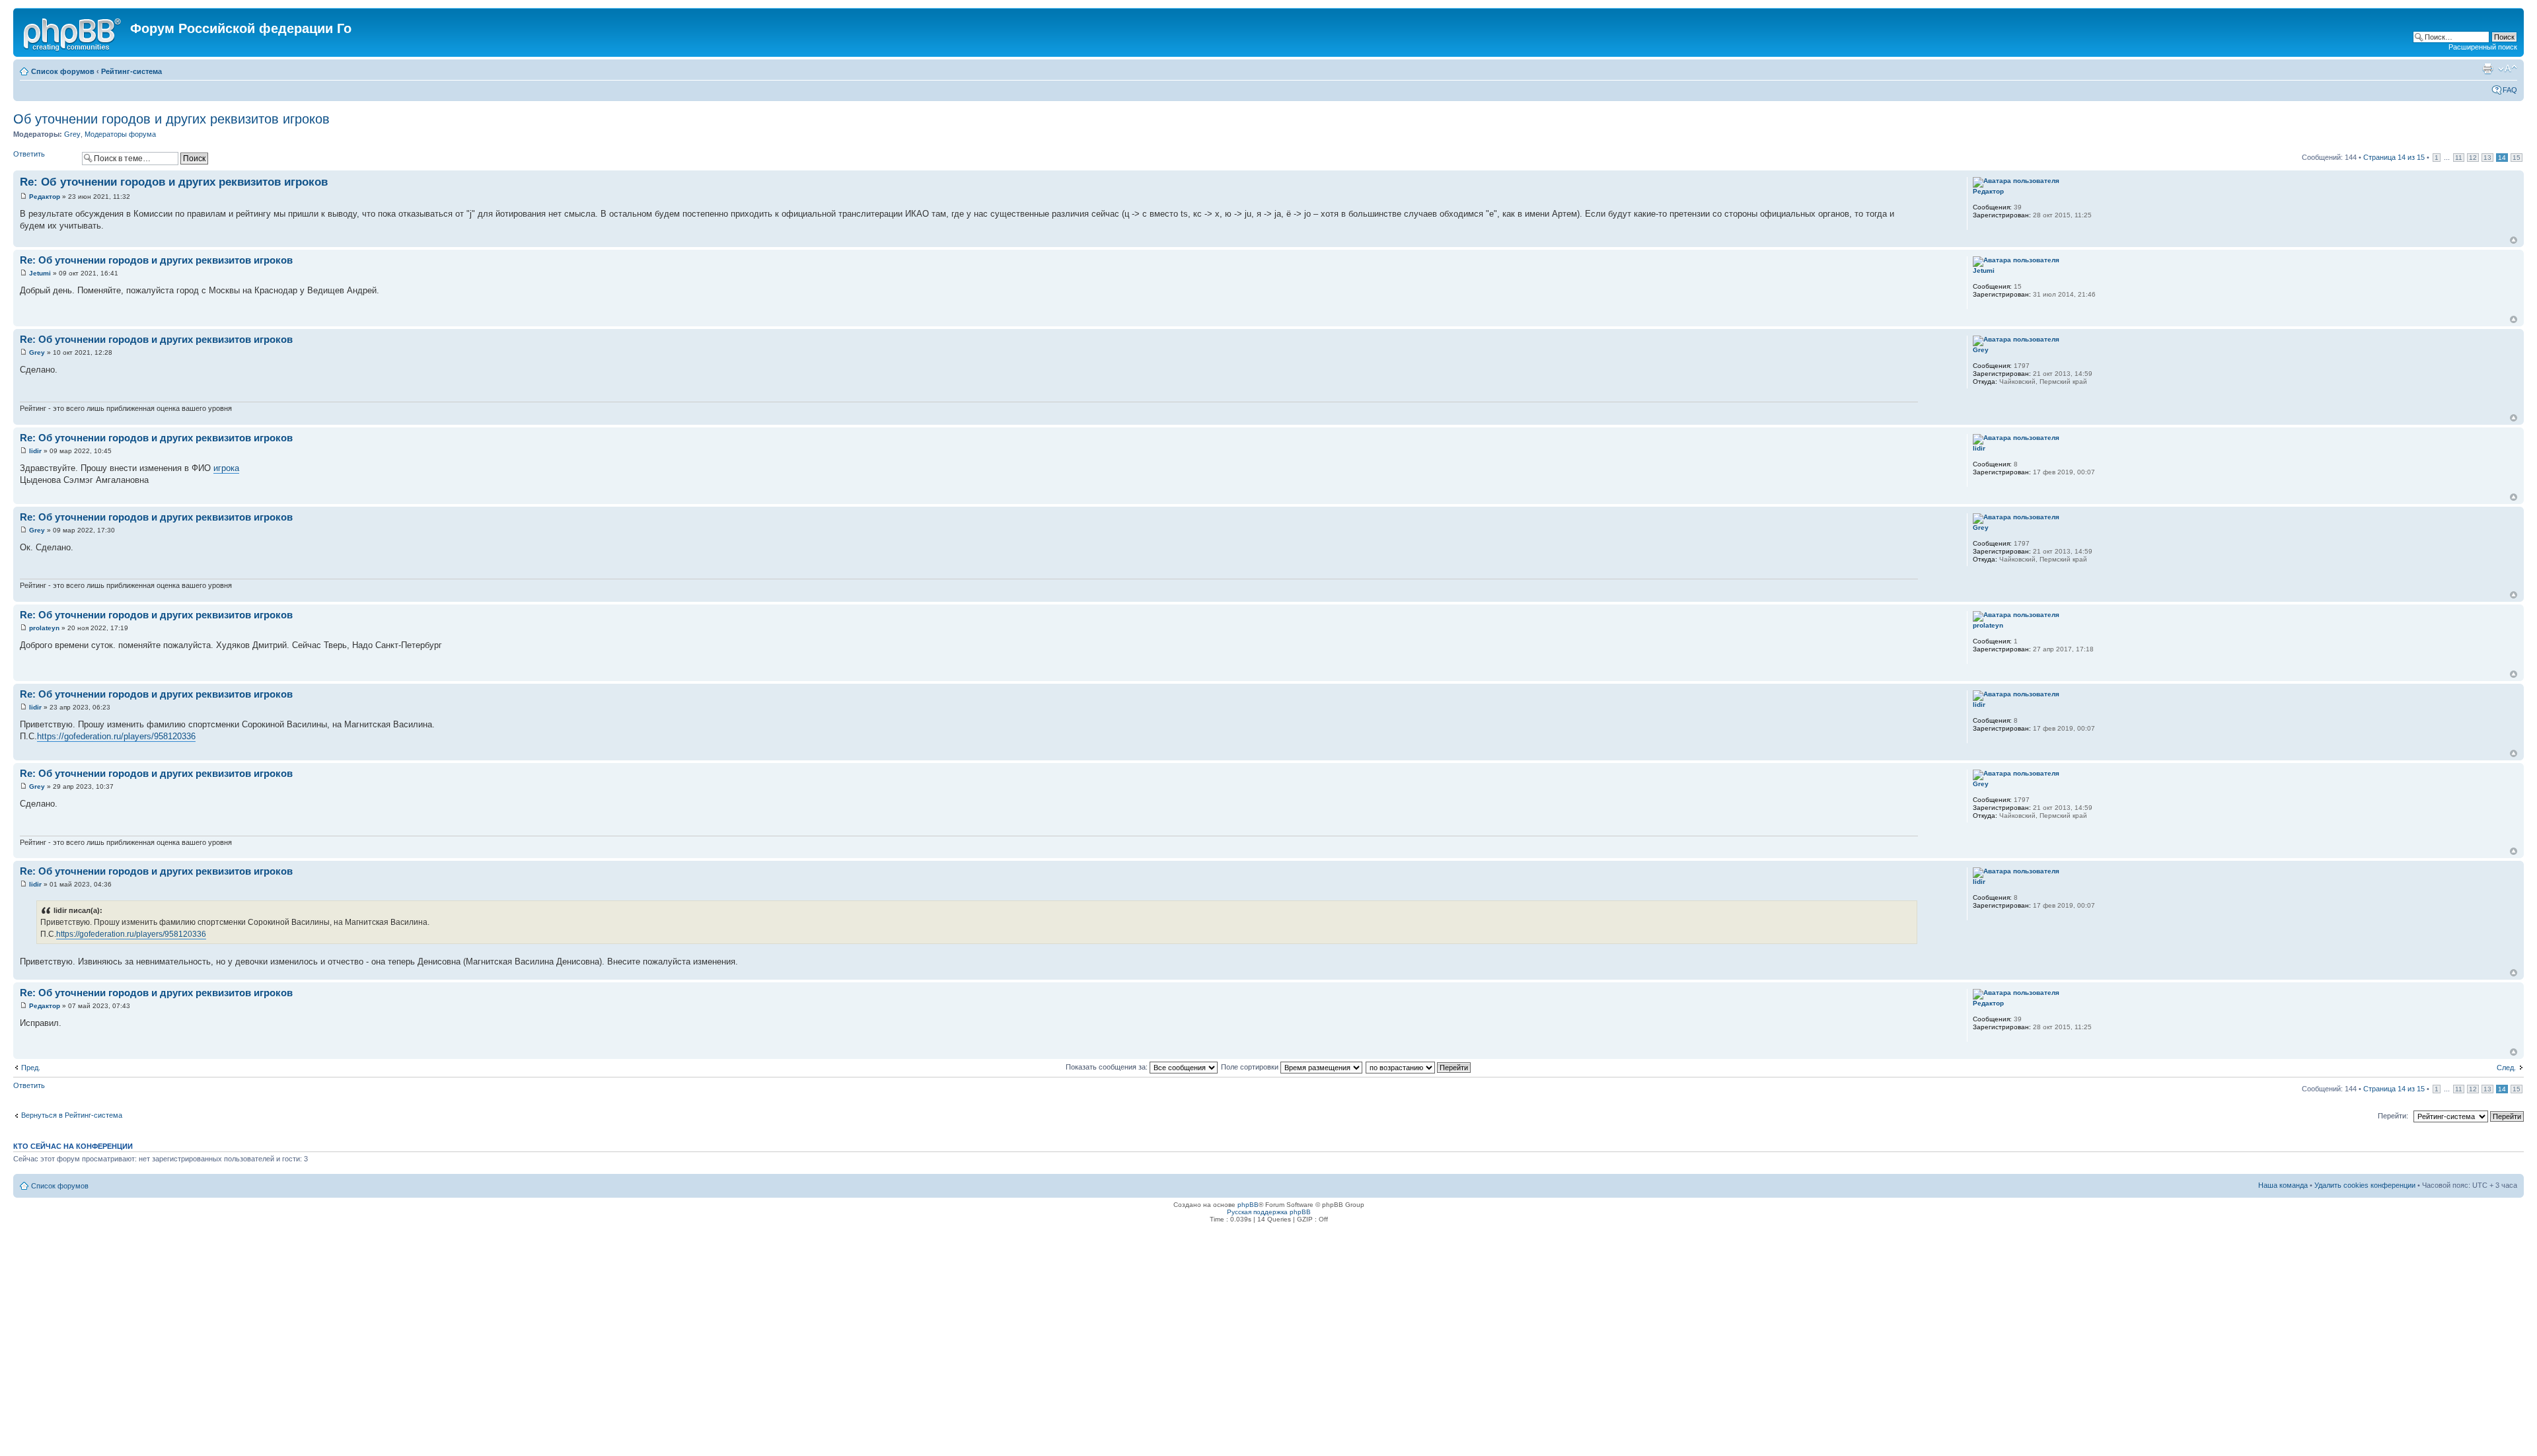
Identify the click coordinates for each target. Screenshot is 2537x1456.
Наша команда (2283, 1185)
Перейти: (2393, 1116)
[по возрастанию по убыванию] (1419, 1067)
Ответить (29, 154)
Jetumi (40, 273)
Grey (72, 134)
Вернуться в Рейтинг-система (72, 1115)
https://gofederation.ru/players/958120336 (116, 736)
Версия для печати (2487, 69)
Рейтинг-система (131, 71)
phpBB (1248, 1205)
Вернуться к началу (2514, 240)
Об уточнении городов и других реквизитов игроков (171, 119)
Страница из (2394, 157)
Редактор (45, 197)
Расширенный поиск (2483, 47)
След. (2506, 1068)
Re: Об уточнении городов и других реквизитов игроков (174, 182)
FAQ (2510, 90)
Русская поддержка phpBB (1269, 1212)
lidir (35, 451)
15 (2517, 158)
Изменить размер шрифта (2508, 69)
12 (2473, 158)
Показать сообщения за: (1108, 1067)
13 (2487, 158)
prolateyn (44, 628)
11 (2459, 158)
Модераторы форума (120, 134)
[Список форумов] (73, 32)
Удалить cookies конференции (2365, 1185)
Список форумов (63, 71)
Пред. (31, 1068)
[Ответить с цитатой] (1899, 180)
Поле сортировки (1251, 1067)
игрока (226, 468)
